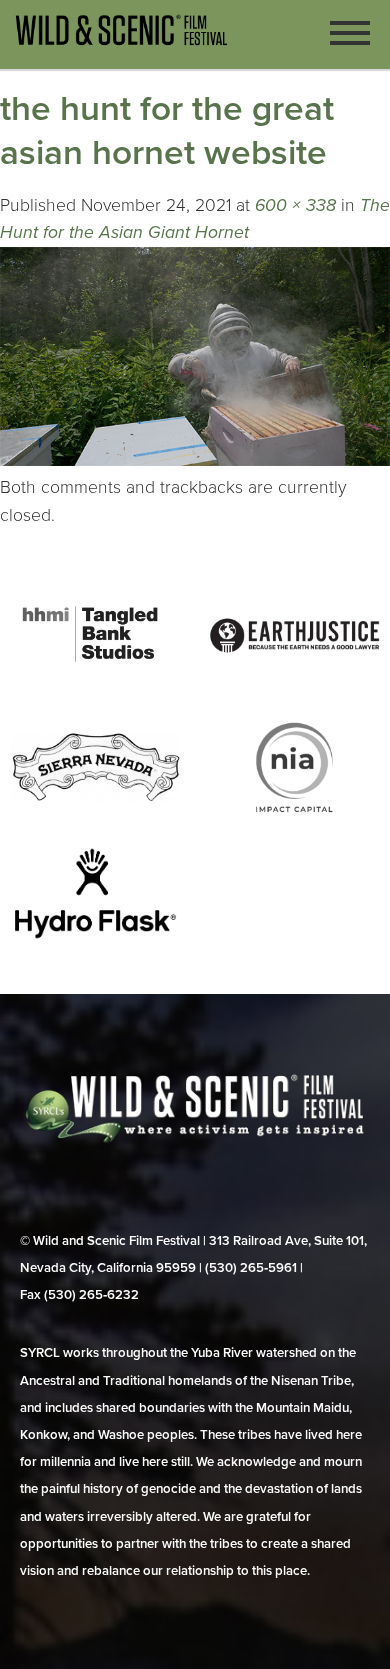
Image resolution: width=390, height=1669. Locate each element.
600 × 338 (295, 205)
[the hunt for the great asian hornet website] (195, 460)
